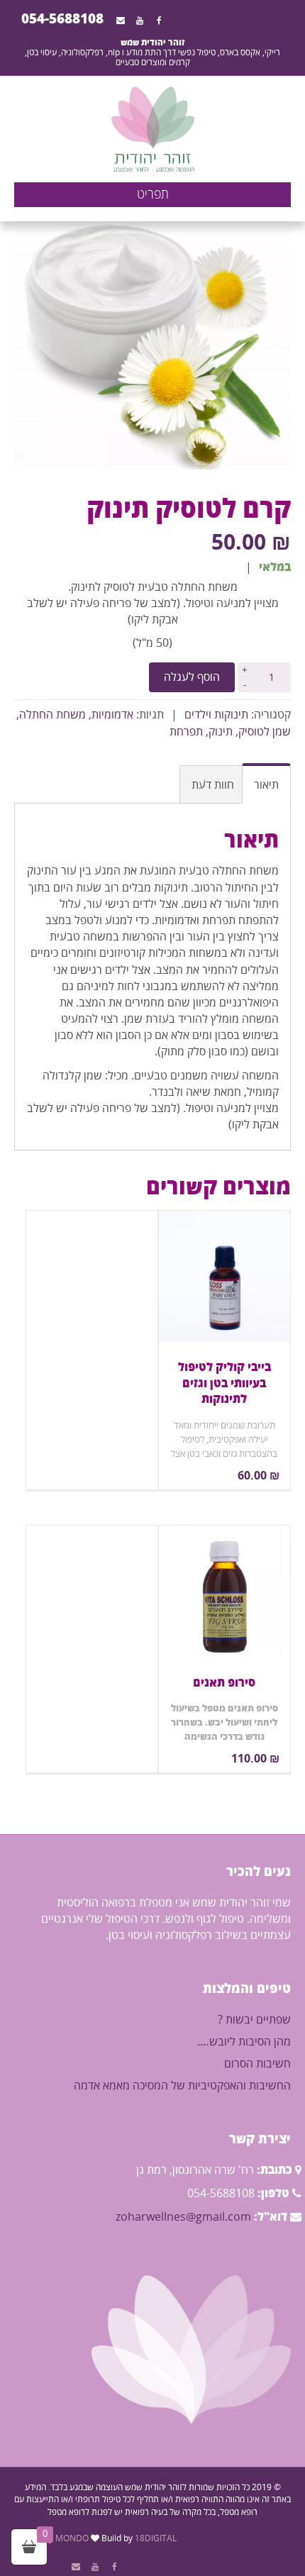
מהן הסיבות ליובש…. (244, 2042)
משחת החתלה (52, 715)
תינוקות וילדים (216, 715)
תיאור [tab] (266, 785)
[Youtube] (139, 21)
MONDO (72, 2539)
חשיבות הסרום (257, 2064)
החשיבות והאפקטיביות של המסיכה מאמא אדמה (182, 2086)
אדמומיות (112, 715)
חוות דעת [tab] (213, 785)
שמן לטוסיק (265, 732)
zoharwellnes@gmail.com (183, 2217)
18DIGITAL (156, 2539)
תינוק (221, 732)
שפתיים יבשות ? (254, 2020)
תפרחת (186, 732)
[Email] (120, 21)
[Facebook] (159, 21)
